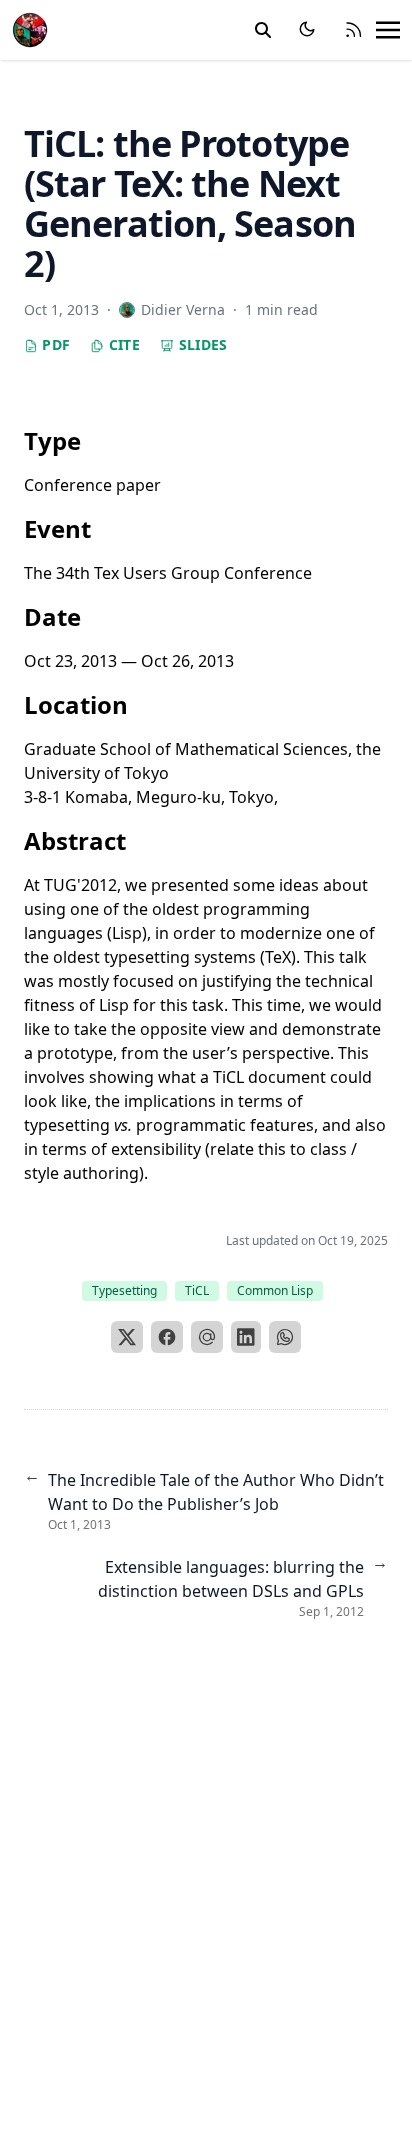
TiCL (197, 1290)
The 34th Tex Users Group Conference (168, 573)
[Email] (207, 1337)
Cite (122, 344)
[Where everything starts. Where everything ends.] (30, 27)
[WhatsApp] (285, 1337)
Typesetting (124, 1290)
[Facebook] (167, 1337)
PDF (54, 344)
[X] (127, 1337)
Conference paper (92, 485)
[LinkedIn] (246, 1337)
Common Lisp (275, 1290)
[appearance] (307, 29)
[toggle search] (263, 30)
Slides (200, 344)
